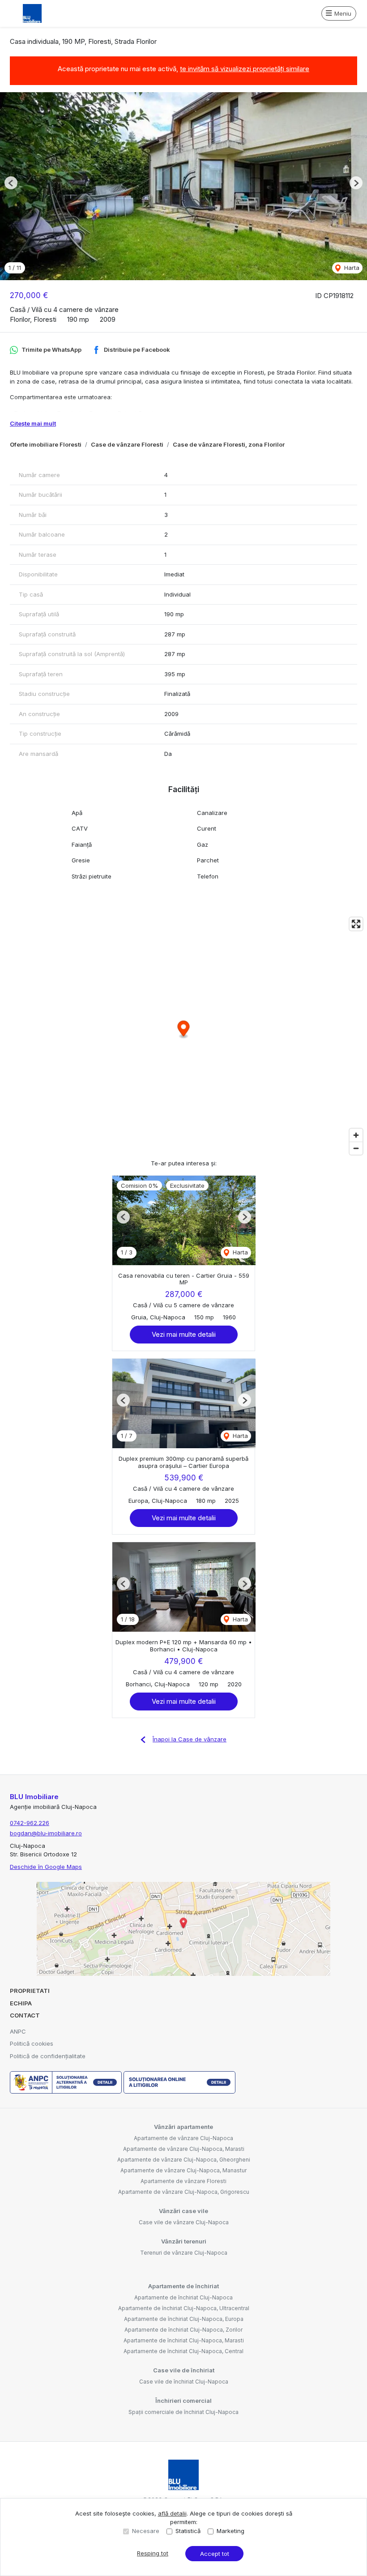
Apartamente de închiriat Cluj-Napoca (183, 2297)
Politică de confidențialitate (48, 2056)
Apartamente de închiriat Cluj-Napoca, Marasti (184, 2340)
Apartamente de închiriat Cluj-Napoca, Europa (184, 2319)
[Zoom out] (356, 1148)
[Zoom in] (356, 1135)
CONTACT (25, 2015)
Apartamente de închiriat (183, 2286)
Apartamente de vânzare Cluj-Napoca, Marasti (184, 2149)
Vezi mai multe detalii (184, 1334)
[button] (11, 183)
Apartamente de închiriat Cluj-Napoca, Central (183, 2351)
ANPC (18, 2031)
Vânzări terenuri (184, 2241)
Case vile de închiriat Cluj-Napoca (184, 2382)
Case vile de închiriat (184, 2370)
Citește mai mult (33, 423)
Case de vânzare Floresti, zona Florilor (229, 444)
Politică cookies (32, 2043)
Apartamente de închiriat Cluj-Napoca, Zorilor (183, 2330)
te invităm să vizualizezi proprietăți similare (245, 69)
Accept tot (215, 2554)
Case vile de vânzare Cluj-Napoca (184, 2222)
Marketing (230, 2531)
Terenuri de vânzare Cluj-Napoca (184, 2253)
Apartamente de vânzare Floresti (183, 2181)
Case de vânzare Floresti (127, 444)
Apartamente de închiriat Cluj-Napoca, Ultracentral (184, 2308)
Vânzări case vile (183, 2211)
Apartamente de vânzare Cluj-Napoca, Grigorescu (184, 2192)
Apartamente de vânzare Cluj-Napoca (183, 2138)
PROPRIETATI (30, 1991)
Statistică (188, 2531)
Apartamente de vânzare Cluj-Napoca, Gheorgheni (184, 2160)
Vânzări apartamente (183, 2127)
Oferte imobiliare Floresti (46, 444)
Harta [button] (351, 268)
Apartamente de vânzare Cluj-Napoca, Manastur (183, 2170)
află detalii (172, 2513)
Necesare (146, 2531)
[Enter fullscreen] (356, 924)
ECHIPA (21, 2003)
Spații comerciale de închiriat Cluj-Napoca (183, 2412)
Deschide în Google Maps (46, 1867)
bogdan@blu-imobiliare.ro (46, 1833)
